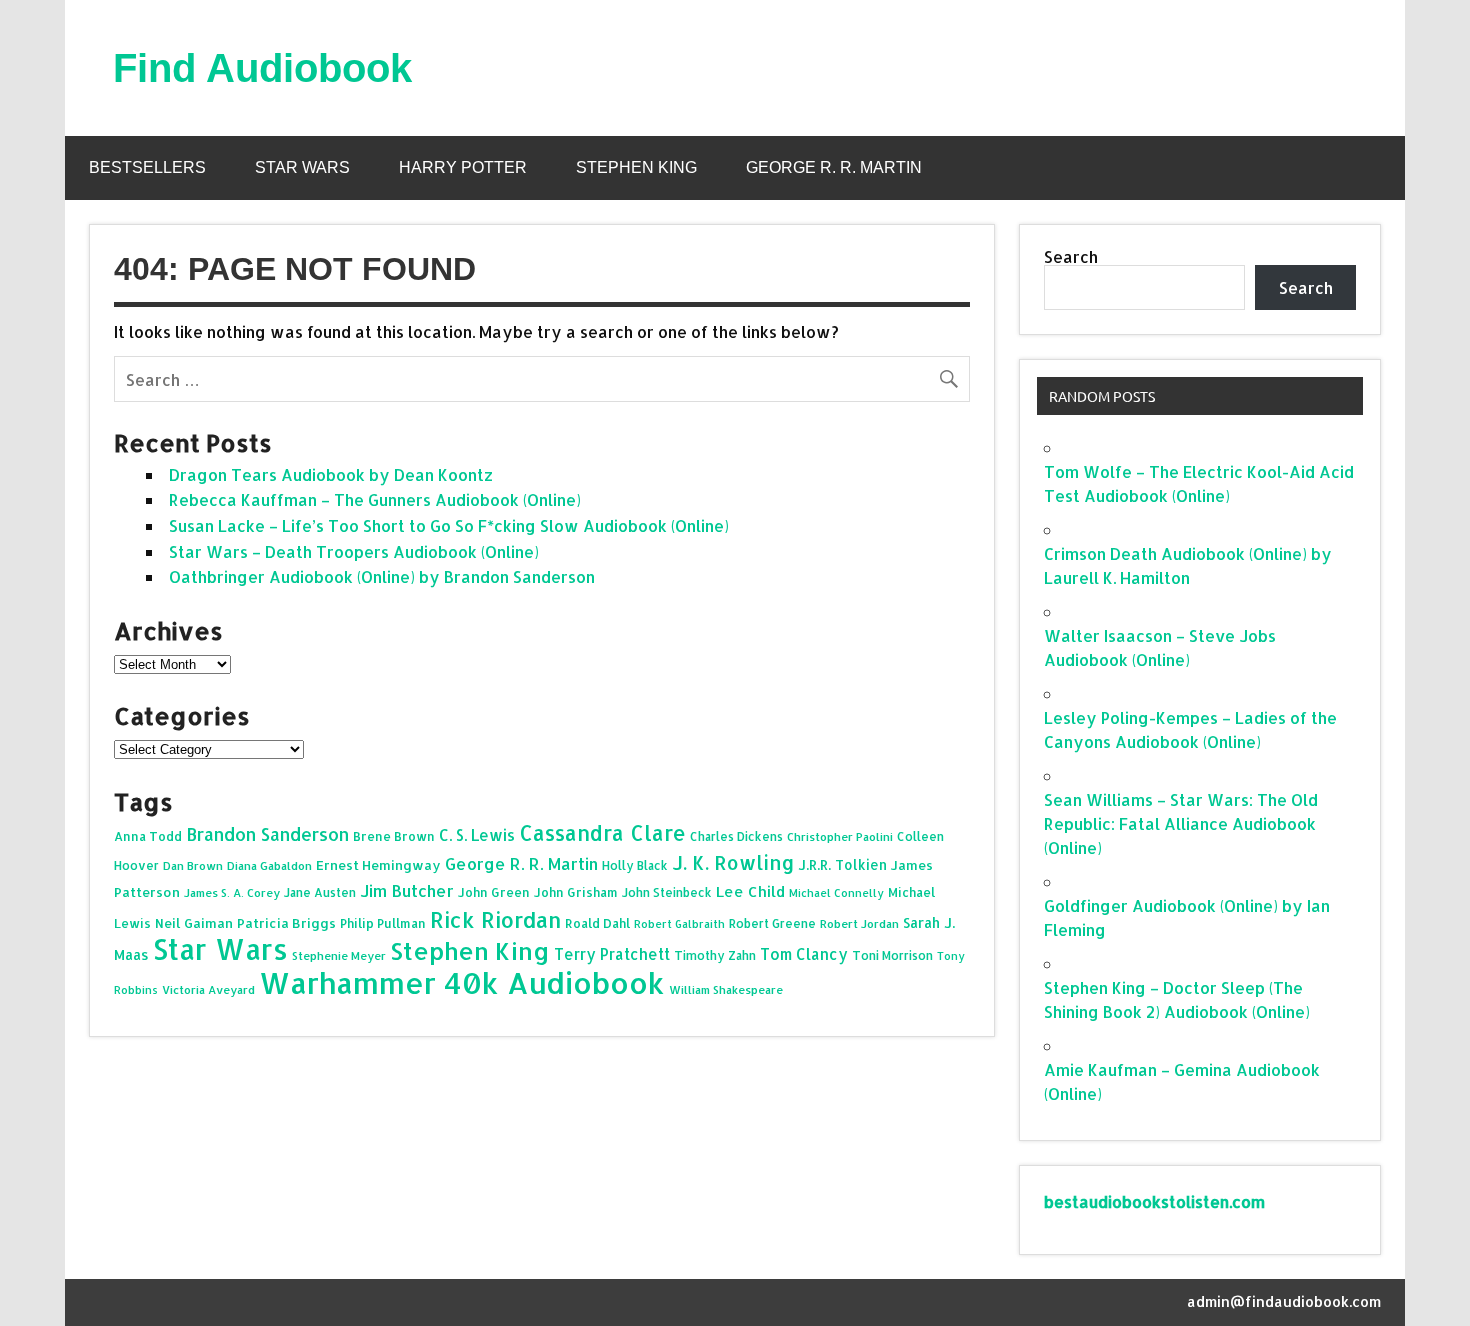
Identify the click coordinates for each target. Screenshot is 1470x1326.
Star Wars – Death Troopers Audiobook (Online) (354, 551)
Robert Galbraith (679, 924)
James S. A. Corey (232, 892)
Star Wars (302, 167)
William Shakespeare (726, 989)
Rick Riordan (495, 919)
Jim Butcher (407, 890)
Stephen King (636, 167)
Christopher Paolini (840, 836)
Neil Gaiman (194, 923)
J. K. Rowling (733, 862)
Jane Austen (320, 892)
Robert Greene (772, 923)
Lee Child (750, 891)
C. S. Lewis (477, 835)
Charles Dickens (736, 836)
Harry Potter (463, 167)
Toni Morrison (892, 955)
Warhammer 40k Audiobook (462, 982)
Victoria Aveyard (208, 989)
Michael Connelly (836, 893)
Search (1071, 256)
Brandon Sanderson (267, 834)
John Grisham (576, 892)
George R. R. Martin (834, 167)
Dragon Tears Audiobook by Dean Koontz (331, 474)
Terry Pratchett (612, 954)
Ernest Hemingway (378, 865)
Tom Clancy (804, 954)
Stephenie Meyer (339, 955)
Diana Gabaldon (269, 865)
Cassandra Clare (602, 833)
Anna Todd (148, 836)
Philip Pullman (383, 923)
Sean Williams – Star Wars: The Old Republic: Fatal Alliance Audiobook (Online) (1181, 823)
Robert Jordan (859, 923)
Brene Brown (394, 836)
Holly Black (635, 865)
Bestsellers (147, 167)
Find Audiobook (262, 68)
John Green (494, 892)
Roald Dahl (597, 923)
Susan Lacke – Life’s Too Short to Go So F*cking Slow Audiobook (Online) (449, 525)
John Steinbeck (667, 892)
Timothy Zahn (715, 955)
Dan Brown (193, 865)
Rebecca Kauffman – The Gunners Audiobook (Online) (375, 499)
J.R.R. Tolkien (842, 864)
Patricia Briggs (286, 923)
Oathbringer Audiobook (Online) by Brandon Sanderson (382, 576)
